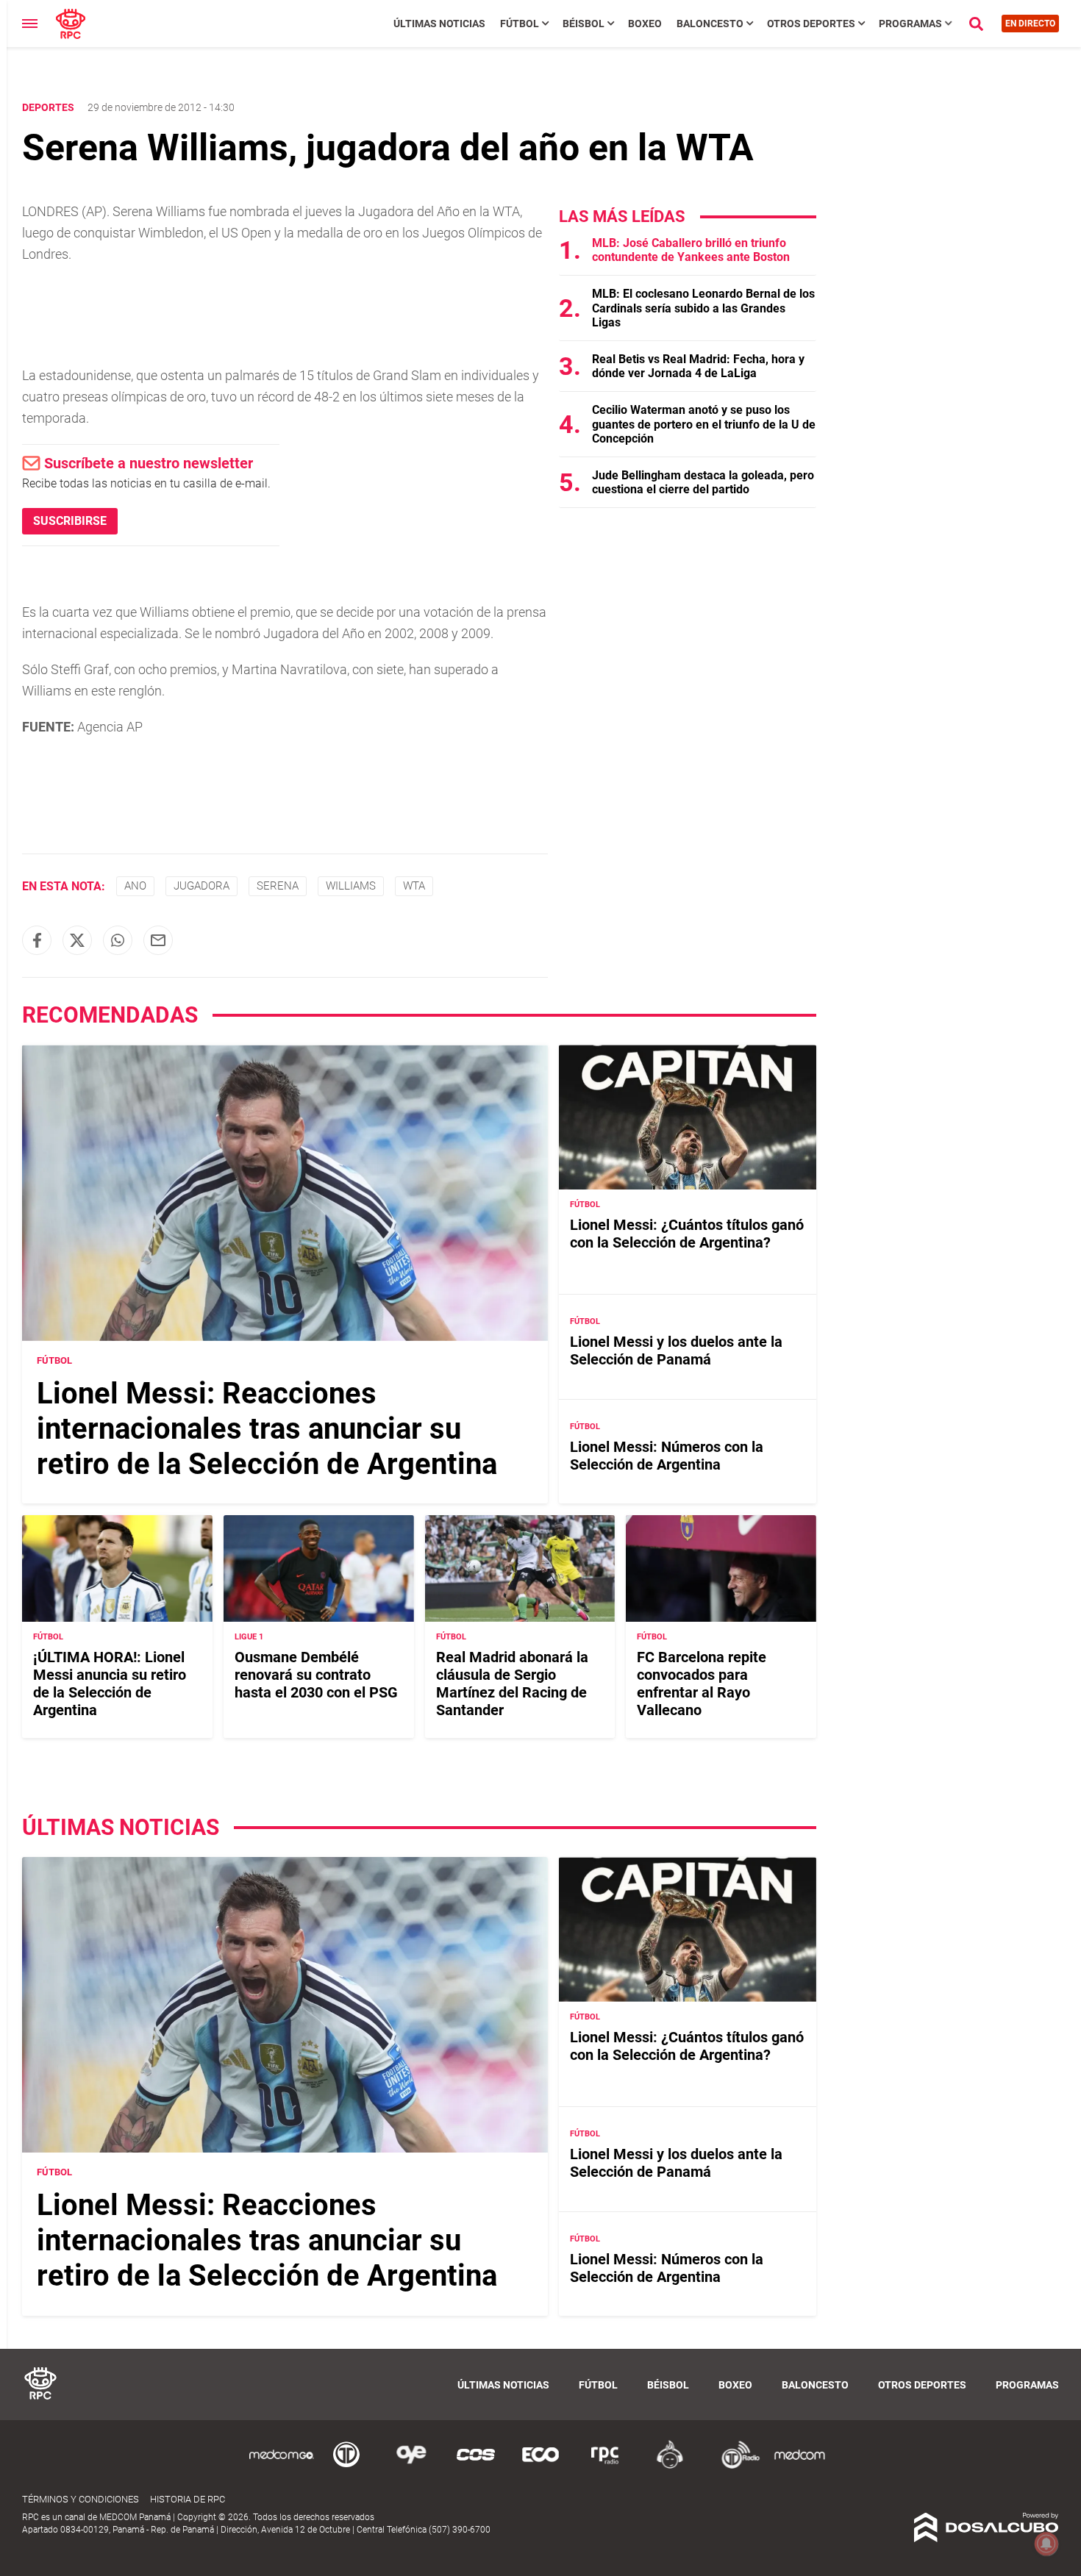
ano (135, 886)
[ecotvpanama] (540, 2466)
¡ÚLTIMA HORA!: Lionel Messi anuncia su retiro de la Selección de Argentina (110, 1684)
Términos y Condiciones (81, 2499)
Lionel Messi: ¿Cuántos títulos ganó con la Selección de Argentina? (687, 1234)
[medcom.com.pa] (799, 2466)
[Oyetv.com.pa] (411, 2466)
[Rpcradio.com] (605, 2466)
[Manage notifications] (1046, 2544)
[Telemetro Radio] (735, 2466)
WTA (414, 886)
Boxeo (645, 24)
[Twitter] (77, 940)
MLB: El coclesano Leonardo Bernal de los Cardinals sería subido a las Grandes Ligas (703, 308)
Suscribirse (70, 521)
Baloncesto (710, 24)
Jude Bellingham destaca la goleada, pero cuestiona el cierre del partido (703, 482)
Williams (351, 886)
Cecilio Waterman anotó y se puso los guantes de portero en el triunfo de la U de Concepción (704, 424)
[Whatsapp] (118, 940)
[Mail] (158, 940)
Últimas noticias (439, 24)
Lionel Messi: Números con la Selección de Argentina (667, 1456)
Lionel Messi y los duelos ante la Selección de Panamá (676, 1350)
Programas (910, 24)
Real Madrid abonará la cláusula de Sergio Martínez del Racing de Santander (512, 1684)
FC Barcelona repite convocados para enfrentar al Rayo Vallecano (702, 1684)
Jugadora (201, 886)
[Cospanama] (476, 2466)
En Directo (1030, 24)
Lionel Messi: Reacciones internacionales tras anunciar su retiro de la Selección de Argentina (267, 1429)
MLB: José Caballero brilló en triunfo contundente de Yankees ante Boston (691, 250)
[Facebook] (37, 940)
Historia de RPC (188, 2499)
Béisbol (584, 24)
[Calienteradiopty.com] (670, 2466)
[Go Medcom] (282, 2466)
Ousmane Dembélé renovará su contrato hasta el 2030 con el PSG (316, 1675)
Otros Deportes (811, 24)
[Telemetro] (346, 2466)
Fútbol (520, 24)
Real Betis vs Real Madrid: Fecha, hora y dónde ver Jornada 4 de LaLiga (698, 366)
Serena (278, 886)
